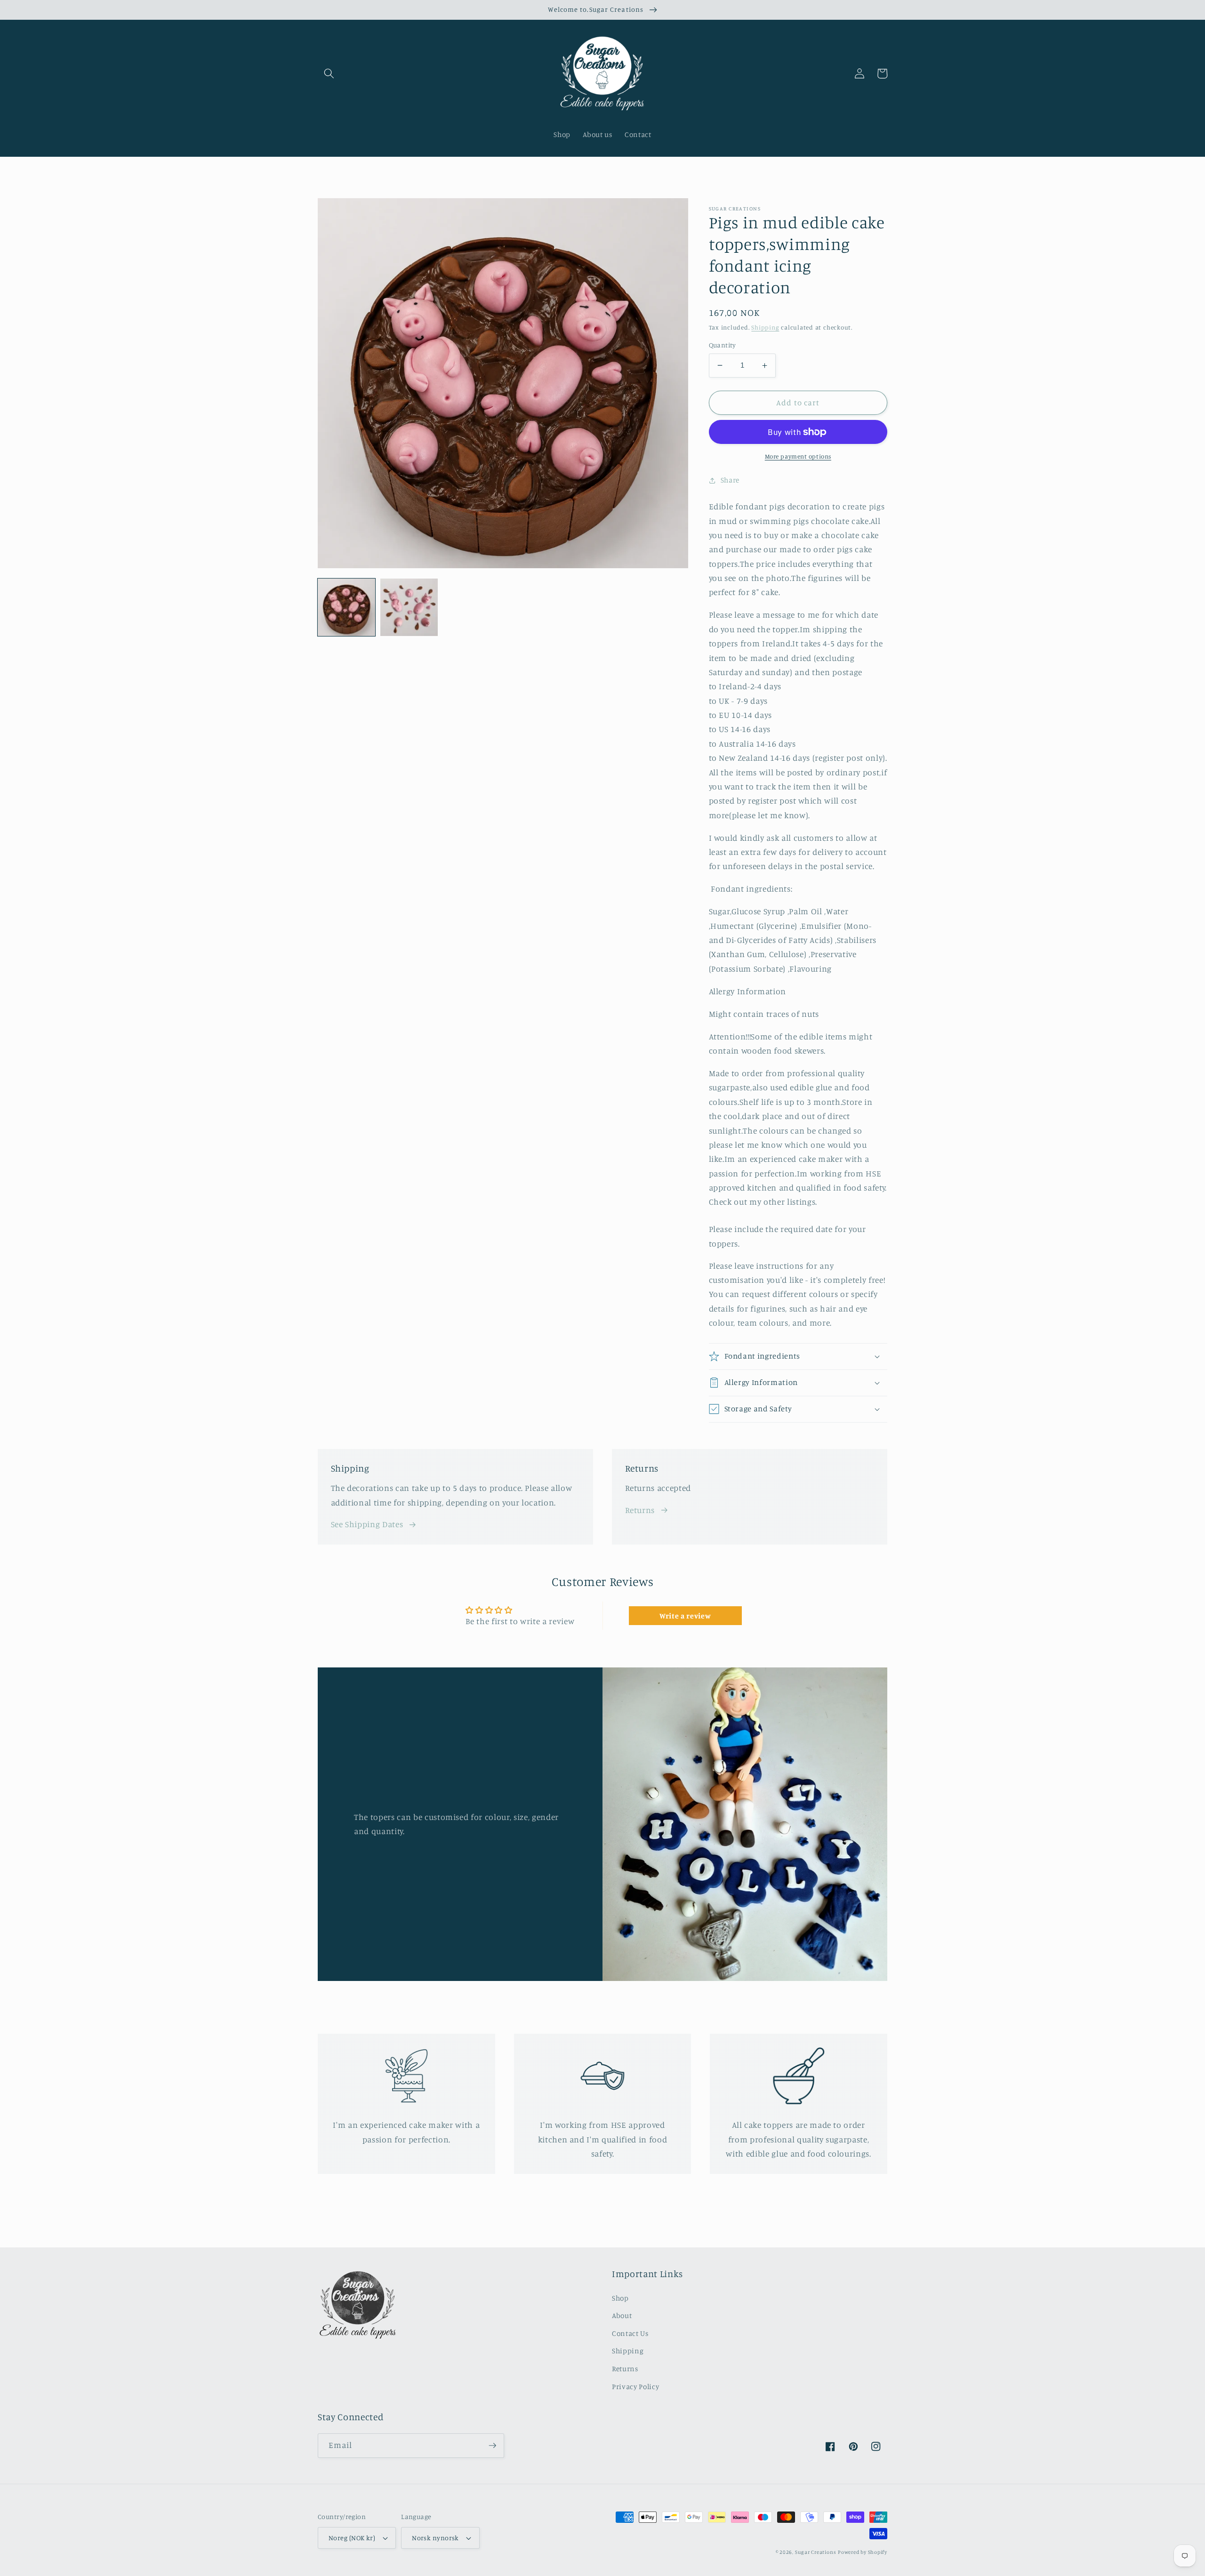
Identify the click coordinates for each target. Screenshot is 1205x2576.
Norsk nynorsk (435, 2538)
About (622, 2315)
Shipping (765, 327)
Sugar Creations (816, 2552)
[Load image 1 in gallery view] (346, 607)
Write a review (685, 1616)
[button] (329, 73)
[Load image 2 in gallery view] (409, 607)
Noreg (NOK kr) (352, 2538)
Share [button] (730, 480)
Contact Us (630, 2333)
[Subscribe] (492, 2446)
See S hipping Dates (367, 1524)
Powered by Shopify (863, 2552)
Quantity (723, 345)
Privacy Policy (635, 2387)
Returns (640, 1510)
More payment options (798, 456)
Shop (620, 2298)
